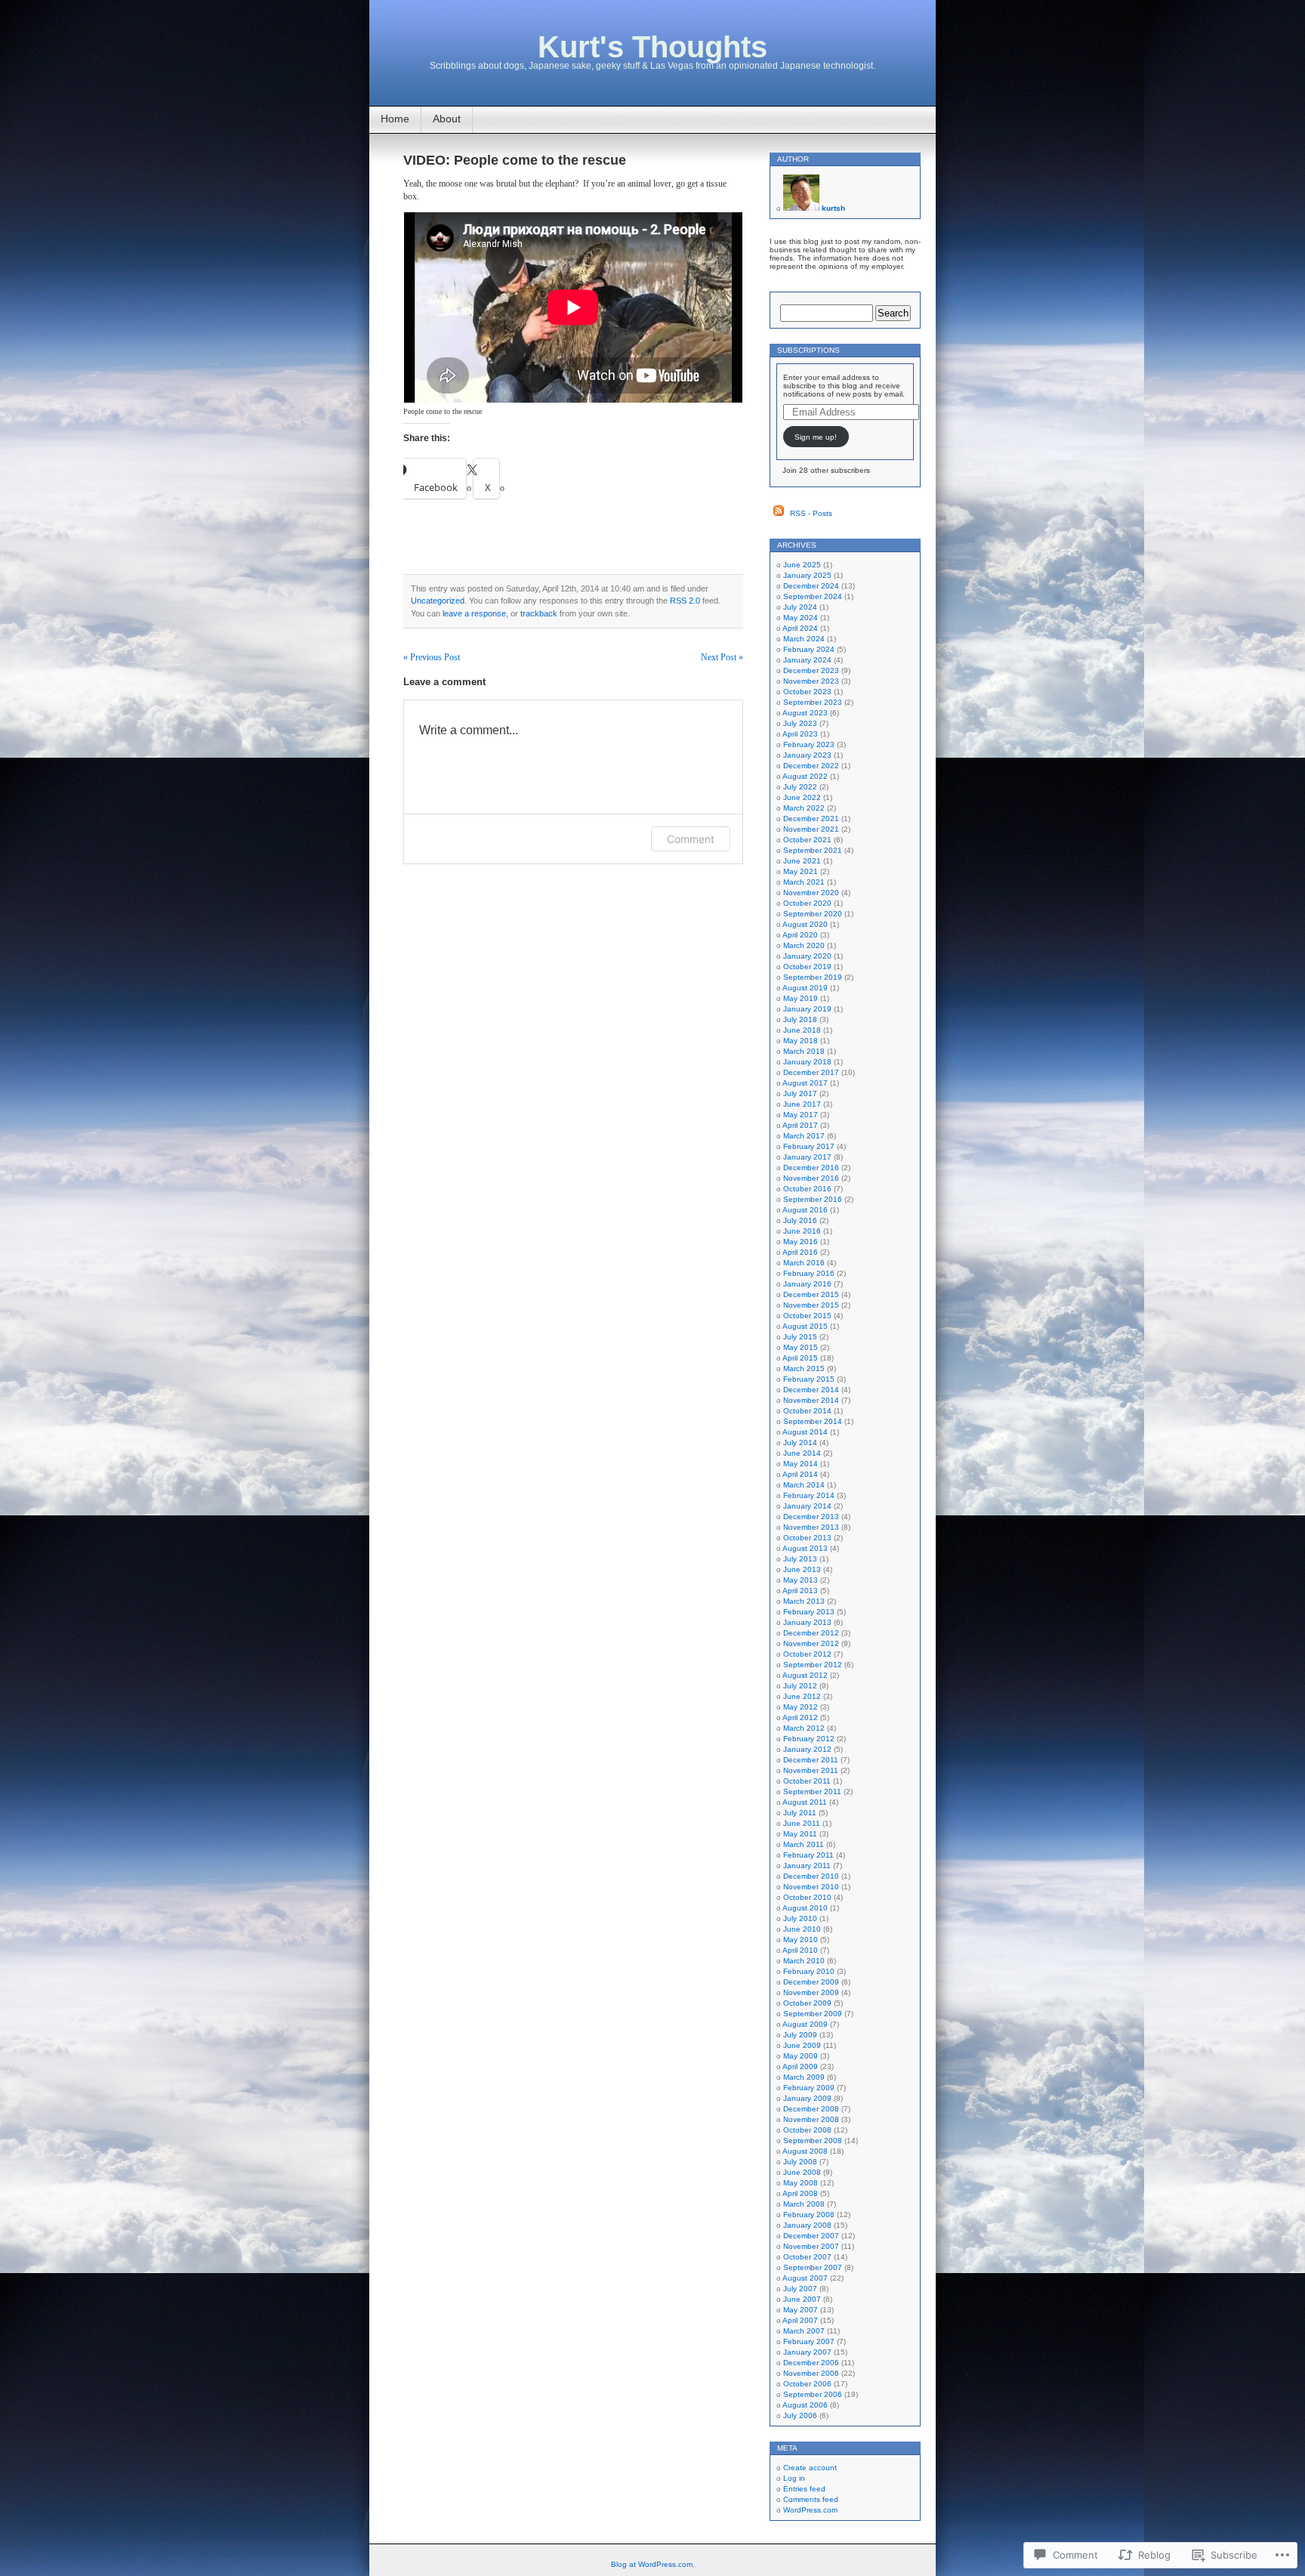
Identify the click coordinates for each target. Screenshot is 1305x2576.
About (447, 119)
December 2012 (811, 1633)
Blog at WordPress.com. (653, 2564)
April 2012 (800, 1717)
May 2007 (801, 2310)
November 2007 (811, 2246)
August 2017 (805, 1083)
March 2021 (804, 882)
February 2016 (809, 1273)
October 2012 (807, 1654)
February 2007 (809, 2341)
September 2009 (813, 2014)
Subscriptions (808, 350)
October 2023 (807, 692)
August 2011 (805, 1802)
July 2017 (800, 1093)
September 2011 (812, 1791)
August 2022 (805, 776)
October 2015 (807, 1316)
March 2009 (804, 2077)
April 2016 (800, 1252)
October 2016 (807, 1189)
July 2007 (800, 2289)
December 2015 (811, 1294)
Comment (691, 839)
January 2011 (807, 1866)
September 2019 (813, 977)
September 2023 (813, 702)
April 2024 (800, 628)
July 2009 (800, 2035)
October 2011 (807, 1781)
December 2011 (811, 1760)
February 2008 (809, 2215)
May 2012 (801, 1707)
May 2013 (801, 1580)
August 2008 (805, 2151)
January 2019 (807, 1009)
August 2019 (805, 988)
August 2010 (805, 1908)
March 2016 (804, 1263)
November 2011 (811, 1770)
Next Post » (722, 657)
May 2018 (801, 1041)
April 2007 (800, 2320)
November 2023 (811, 681)
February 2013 (809, 1612)
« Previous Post (432, 657)
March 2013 (804, 1601)
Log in (794, 2478)
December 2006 (811, 2363)
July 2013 (800, 1559)
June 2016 (802, 1231)
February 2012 (809, 1739)
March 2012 (804, 1728)
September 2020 (813, 914)
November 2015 (811, 1305)
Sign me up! (816, 437)
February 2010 (809, 1971)
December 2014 (811, 1390)
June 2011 (802, 1823)
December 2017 (811, 1072)
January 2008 (807, 2225)
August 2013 (805, 1548)
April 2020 (800, 935)
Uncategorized (438, 601)
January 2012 (807, 1749)
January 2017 (807, 1157)
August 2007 (805, 2278)
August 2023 (805, 713)
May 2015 (801, 1347)
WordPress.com (810, 2510)
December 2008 (811, 2109)
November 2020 (811, 893)
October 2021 (807, 840)
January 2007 (807, 2352)
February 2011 (808, 1855)
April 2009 (800, 2066)
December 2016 (811, 1168)
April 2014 (800, 1474)
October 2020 (807, 903)
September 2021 (813, 850)
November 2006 (811, 2373)
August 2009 (805, 2024)
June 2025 (802, 565)
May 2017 (801, 1115)
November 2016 (811, 1178)
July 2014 (800, 1442)
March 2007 (804, 2331)
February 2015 (809, 1379)
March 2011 (804, 1844)
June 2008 (802, 2172)
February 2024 (809, 649)
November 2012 (811, 1643)
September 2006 (813, 2394)
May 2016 (801, 1242)
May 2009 (801, 2056)
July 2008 (800, 2162)
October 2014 (807, 1411)
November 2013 (811, 1527)
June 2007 (802, 2299)
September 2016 (813, 1199)
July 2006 (800, 2415)
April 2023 (800, 734)
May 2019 (801, 998)
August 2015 (805, 1326)
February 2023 (809, 744)
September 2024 (813, 596)
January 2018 (807, 1062)
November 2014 (811, 1400)
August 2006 (805, 2405)
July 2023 (800, 723)
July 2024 (800, 607)
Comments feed (811, 2499)
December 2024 (811, 586)
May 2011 (800, 1834)
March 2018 (804, 1051)
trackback (539, 613)
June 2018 (802, 1030)
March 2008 (804, 2204)
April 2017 (800, 1125)
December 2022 (811, 766)
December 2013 (811, 1517)
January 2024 (807, 660)
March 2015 (804, 1368)
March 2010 (804, 1961)
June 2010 (802, 1929)
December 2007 (811, 2236)
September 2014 (813, 1421)
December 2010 (811, 1876)
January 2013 (807, 1622)
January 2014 (807, 1506)
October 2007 (807, 2257)
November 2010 (811, 1887)
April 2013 (800, 1591)
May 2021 (801, 871)
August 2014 (805, 1432)
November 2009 (811, 1992)
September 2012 (813, 1665)
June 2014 (802, 1453)
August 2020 (805, 924)
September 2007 (813, 2267)
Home (395, 119)
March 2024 (804, 639)
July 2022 (800, 787)
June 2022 (802, 797)
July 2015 (800, 1337)
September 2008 (813, 2140)
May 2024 (801, 618)
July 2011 (800, 1813)
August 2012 (805, 1675)
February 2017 (809, 1146)
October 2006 (807, 2384)
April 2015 (800, 1358)
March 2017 (804, 1136)
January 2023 (807, 755)
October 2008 (807, 2130)
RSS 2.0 (685, 601)
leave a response (474, 613)
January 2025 (807, 575)
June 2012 (802, 1696)
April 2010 (800, 1950)
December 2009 (811, 1982)
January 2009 (807, 2098)
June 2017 (802, 1104)
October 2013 (807, 1538)
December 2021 (811, 819)
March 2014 (804, 1485)
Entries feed (804, 2489)
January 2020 (807, 956)
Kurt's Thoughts (652, 47)
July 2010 (800, 1918)
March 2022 (804, 808)
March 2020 (804, 945)
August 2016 (805, 1210)
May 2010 (801, 1940)
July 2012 (800, 1686)
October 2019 (807, 967)
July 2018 (800, 1019)
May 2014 (801, 1464)
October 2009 (807, 2003)
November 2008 (811, 2119)
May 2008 (801, 2183)
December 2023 (811, 670)
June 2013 (802, 1569)
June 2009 (802, 2045)
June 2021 (802, 861)
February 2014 (809, 1495)
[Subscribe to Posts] (779, 513)
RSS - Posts (811, 513)
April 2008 (800, 2193)
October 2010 (807, 1897)
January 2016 (807, 1284)
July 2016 (800, 1220)
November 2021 (811, 829)
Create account (810, 2468)
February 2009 (809, 2088)
